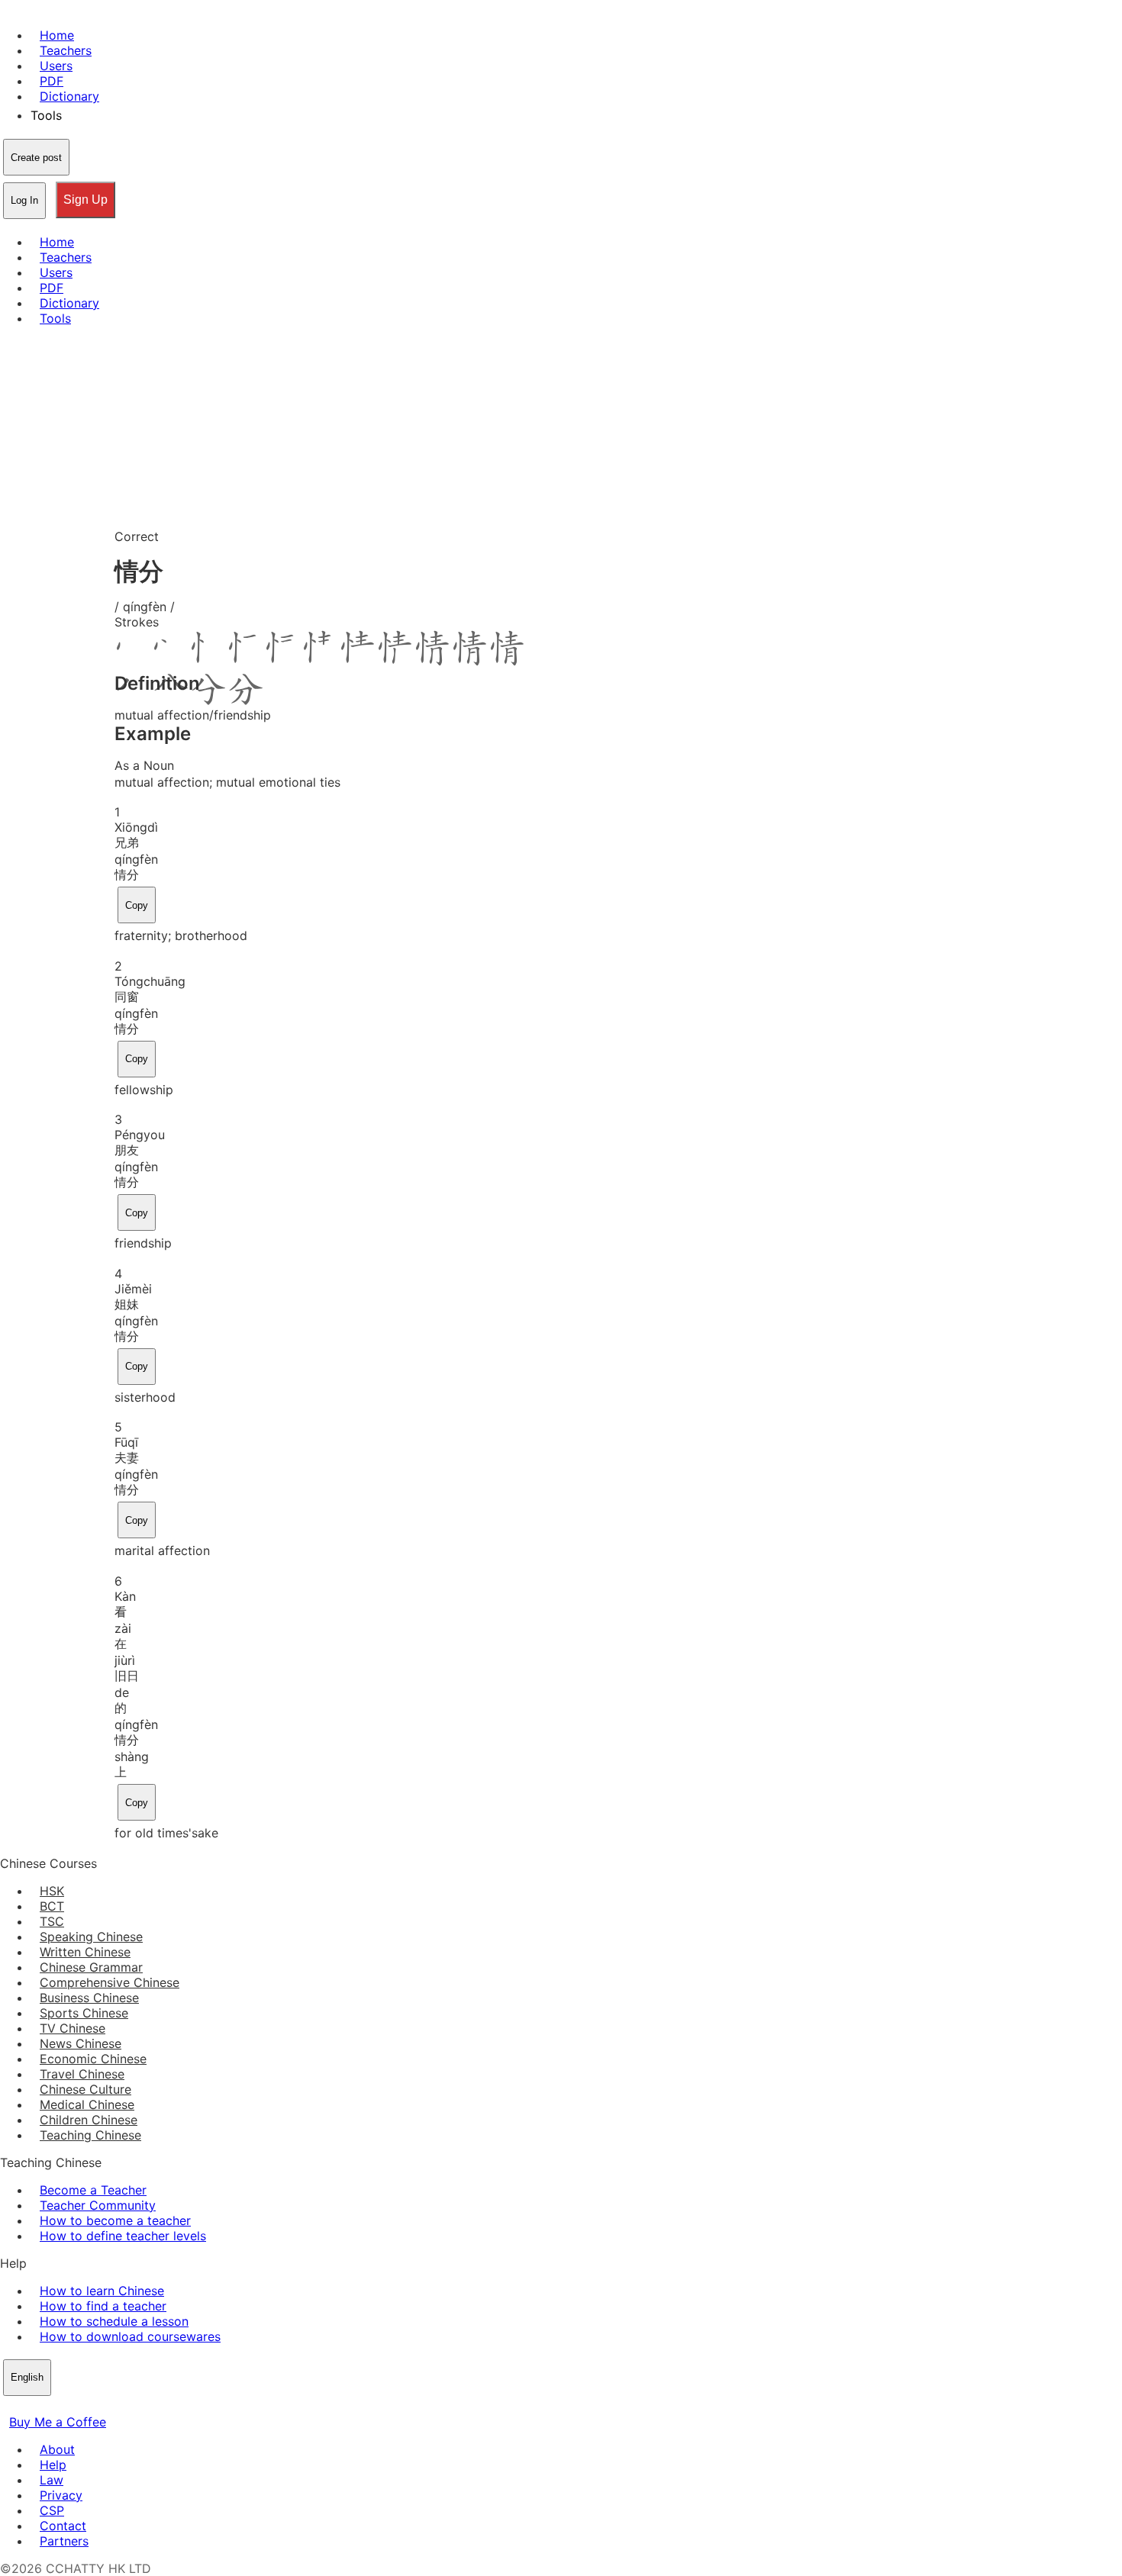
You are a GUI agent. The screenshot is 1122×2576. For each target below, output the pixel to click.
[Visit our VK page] (46, 2407)
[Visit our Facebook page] (9, 2407)
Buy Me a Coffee (58, 2422)
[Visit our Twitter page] (27, 2407)
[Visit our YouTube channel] (64, 2407)
